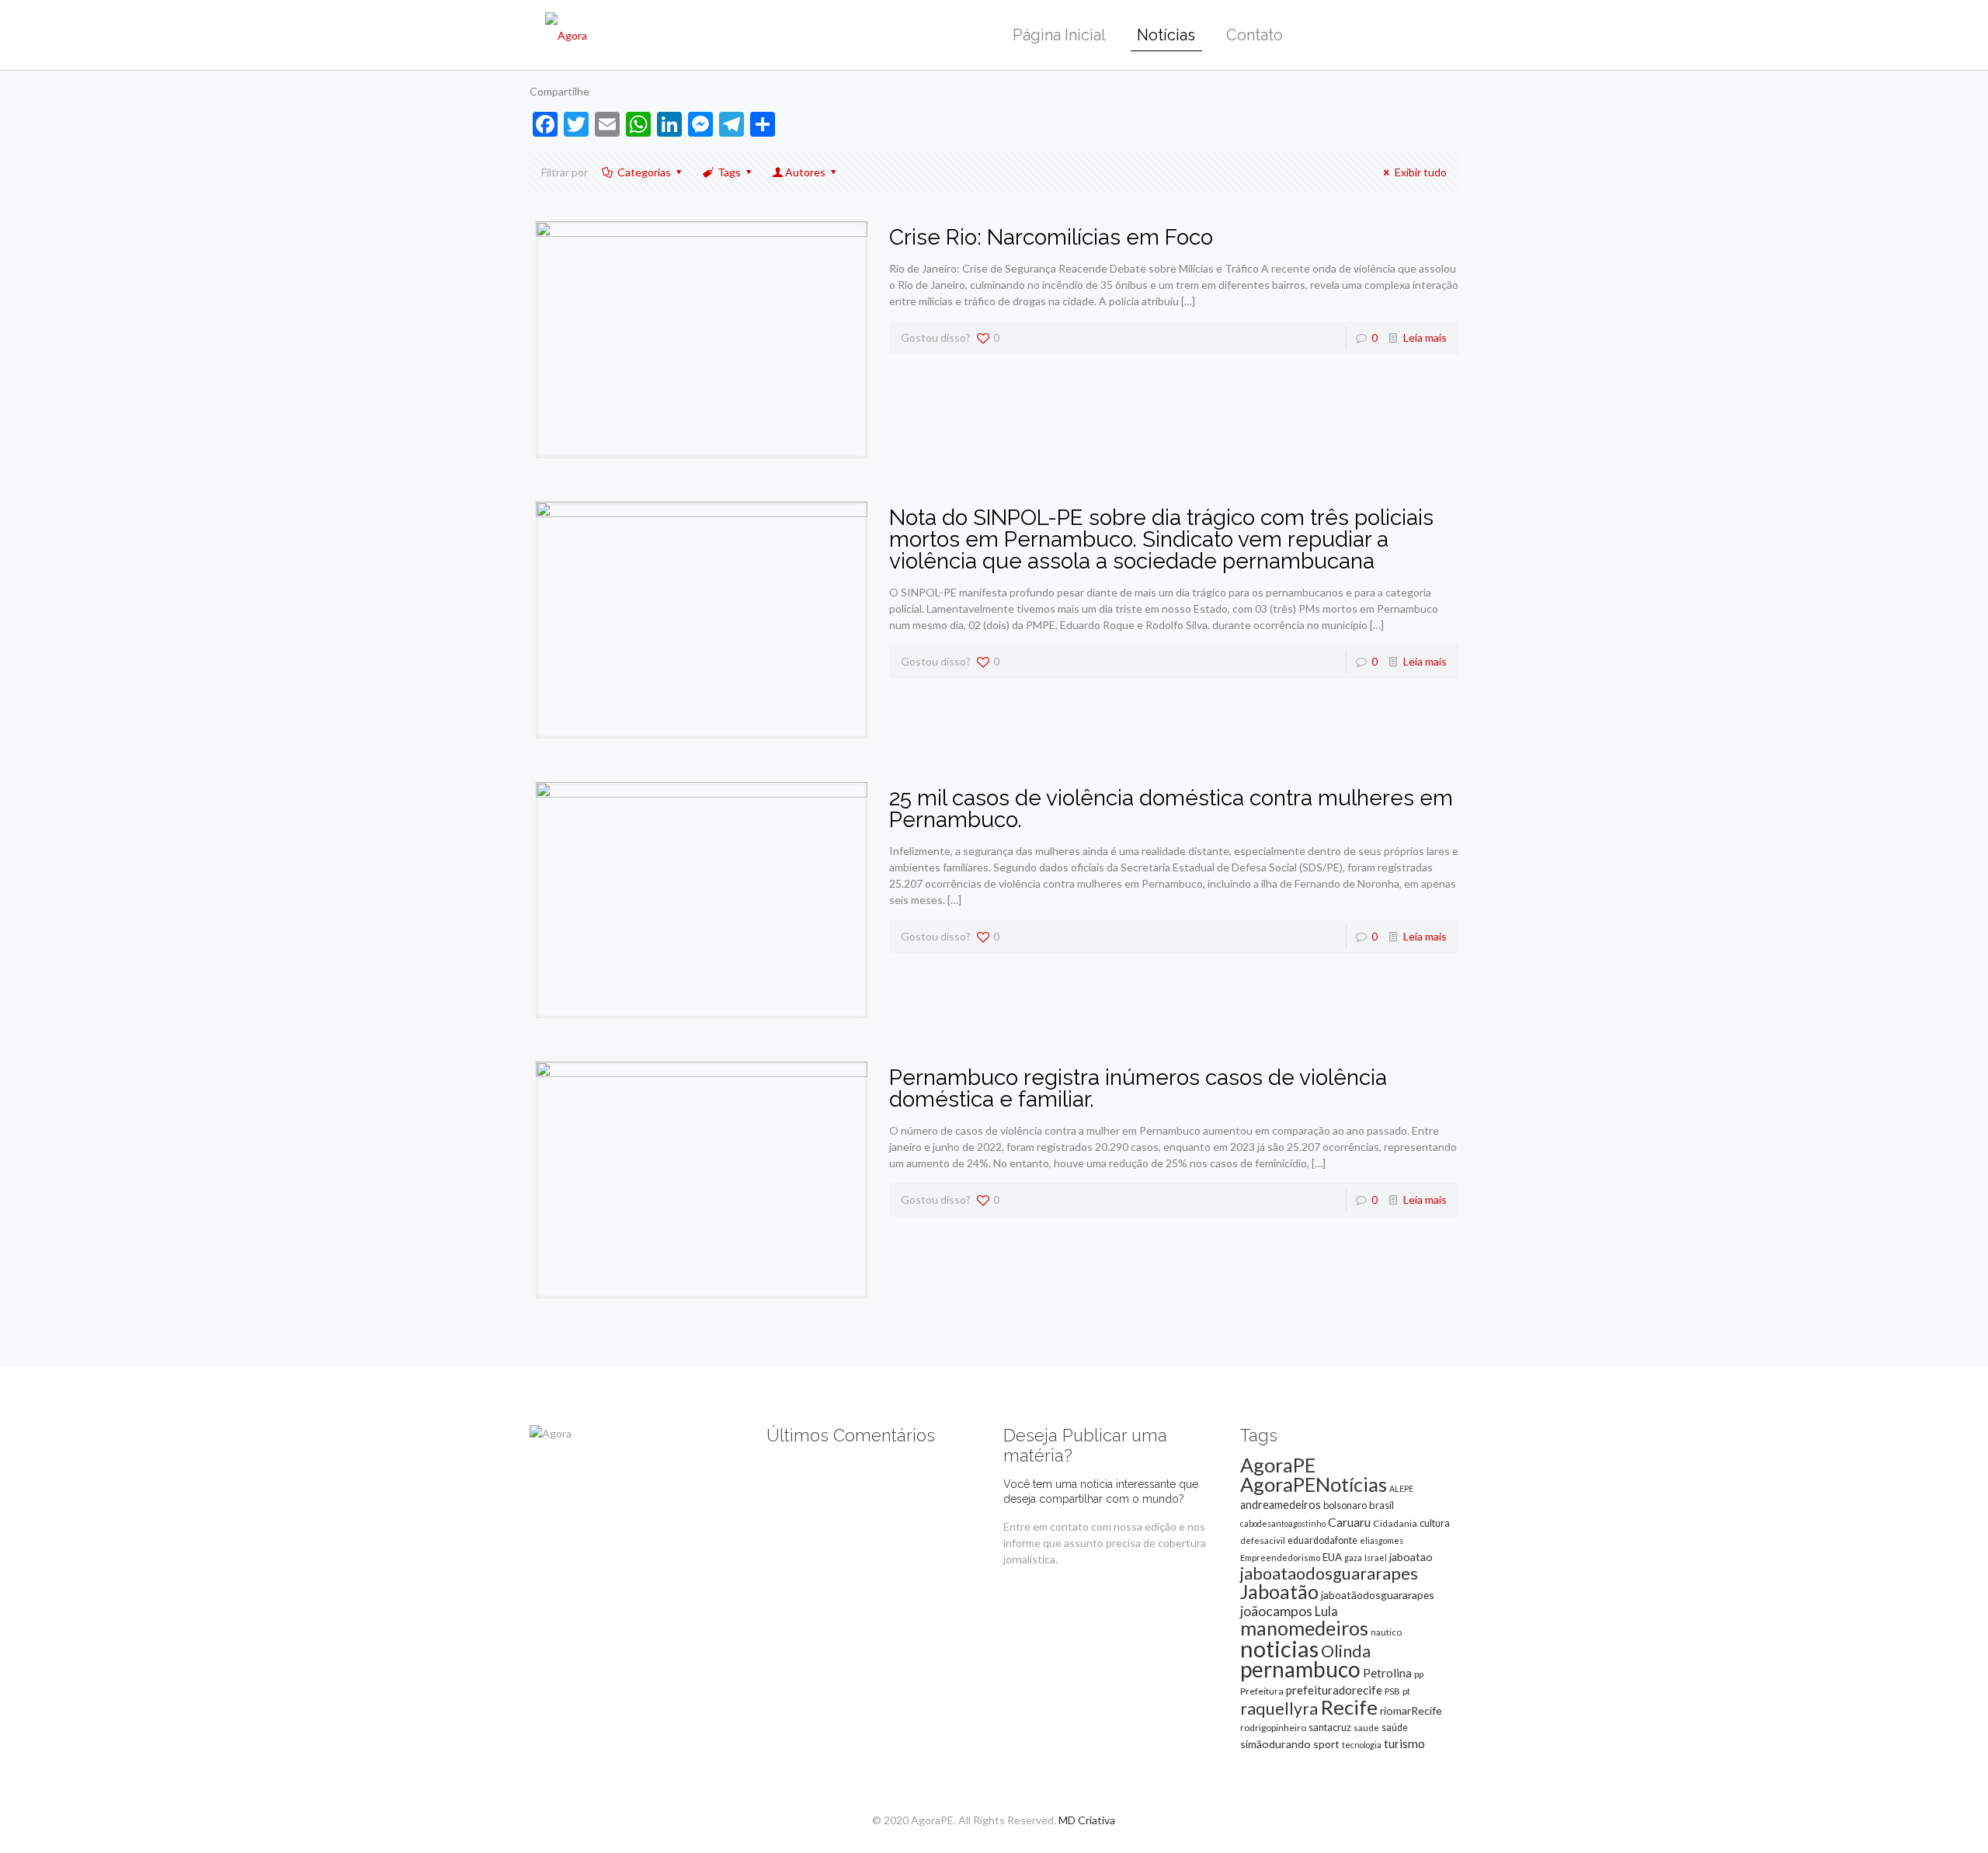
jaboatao (1411, 1557)
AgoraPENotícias (1314, 1484)
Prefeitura (1262, 1691)
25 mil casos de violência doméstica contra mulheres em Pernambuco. (1171, 809)
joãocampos (1276, 1611)
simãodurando (1276, 1744)
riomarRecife (1411, 1710)
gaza (1353, 1557)
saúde (1395, 1728)
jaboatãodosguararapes (1378, 1595)
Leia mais (1425, 337)
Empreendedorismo (1280, 1557)
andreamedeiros (1281, 1505)
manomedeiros (1304, 1628)
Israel (1376, 1557)
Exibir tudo (1421, 172)
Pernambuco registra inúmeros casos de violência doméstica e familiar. (1138, 1088)
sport (1326, 1744)
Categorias (644, 172)
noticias (1279, 1648)
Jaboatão (1279, 1591)
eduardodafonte (1322, 1540)
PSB (1392, 1691)
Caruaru (1349, 1522)
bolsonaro (1345, 1505)
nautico (1386, 1632)
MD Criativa (1087, 1820)
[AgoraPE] (566, 35)
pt (1406, 1691)
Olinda (1346, 1651)
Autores (805, 172)
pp (1419, 1674)
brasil (1382, 1505)
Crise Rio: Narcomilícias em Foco (1051, 237)
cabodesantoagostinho (1283, 1523)
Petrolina (1387, 1673)
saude (1366, 1728)
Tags (729, 172)
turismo (1404, 1743)
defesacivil (1263, 1540)
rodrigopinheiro (1273, 1728)
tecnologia (1362, 1745)
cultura (1435, 1523)
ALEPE (1401, 1488)
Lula (1326, 1611)
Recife (1349, 1707)
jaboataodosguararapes (1329, 1573)
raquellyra (1279, 1709)
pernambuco (1300, 1669)
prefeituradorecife (1334, 1690)
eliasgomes (1382, 1540)
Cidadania (1395, 1523)
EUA (1332, 1557)
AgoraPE (1278, 1465)
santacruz (1330, 1727)
